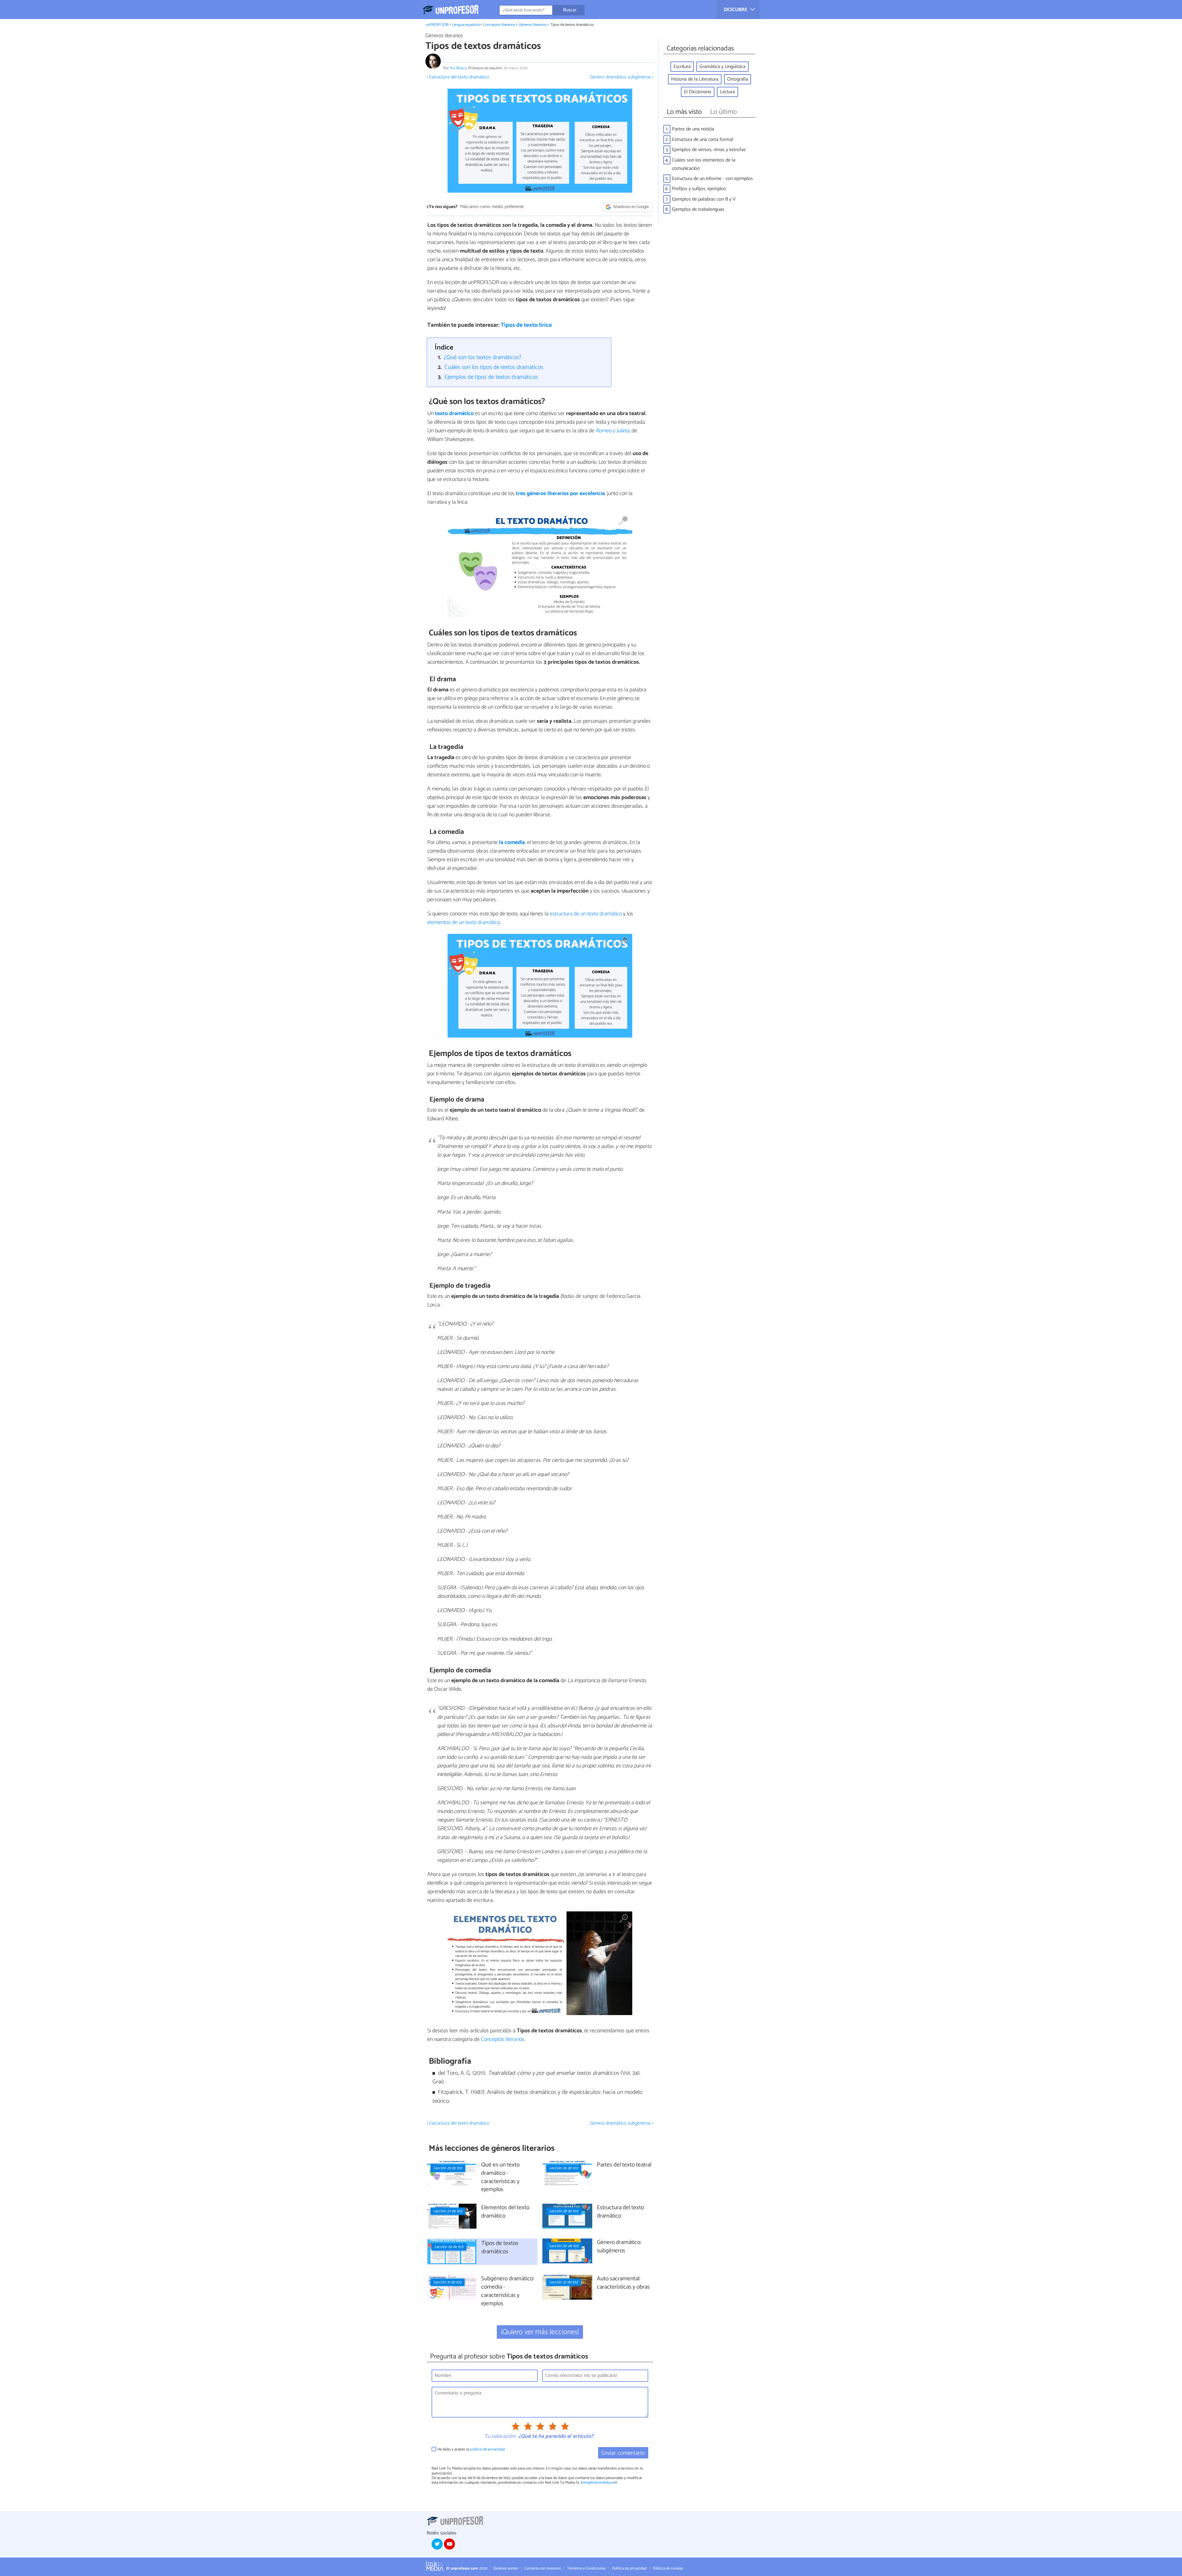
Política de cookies (668, 2568)
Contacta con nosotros (543, 2568)
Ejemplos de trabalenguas (698, 209)
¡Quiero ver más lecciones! (540, 2332)
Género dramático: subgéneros (619, 2247)
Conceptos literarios (499, 25)
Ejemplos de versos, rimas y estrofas (709, 150)
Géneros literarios (533, 25)
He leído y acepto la (471, 2449)
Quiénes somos (506, 2568)
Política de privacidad (629, 2568)
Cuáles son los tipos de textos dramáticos (494, 367)
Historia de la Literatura (695, 79)
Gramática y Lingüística (722, 67)
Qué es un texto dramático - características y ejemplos (500, 2178)
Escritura (682, 67)
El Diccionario (698, 92)
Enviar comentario (623, 2453)
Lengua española (466, 25)
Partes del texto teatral (624, 2165)
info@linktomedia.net (599, 2483)
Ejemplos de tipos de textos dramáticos (491, 377)
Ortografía (738, 79)
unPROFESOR (437, 25)
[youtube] (449, 2544)
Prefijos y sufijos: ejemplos (699, 189)
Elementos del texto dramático (505, 2212)
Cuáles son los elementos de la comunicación (704, 164)
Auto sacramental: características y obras (623, 2283)
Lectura (728, 92)
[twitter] (437, 2544)
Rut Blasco (458, 68)
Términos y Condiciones (586, 2568)
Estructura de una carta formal (703, 140)
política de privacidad (487, 2449)
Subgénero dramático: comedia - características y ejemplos (508, 2291)
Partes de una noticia (693, 129)
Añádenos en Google (631, 207)
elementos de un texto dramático (464, 922)
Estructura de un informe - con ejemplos (712, 179)
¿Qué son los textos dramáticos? (483, 357)
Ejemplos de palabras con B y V (704, 199)
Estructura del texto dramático (620, 2212)
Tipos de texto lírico (526, 325)
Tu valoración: (500, 2437)
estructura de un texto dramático (586, 914)
